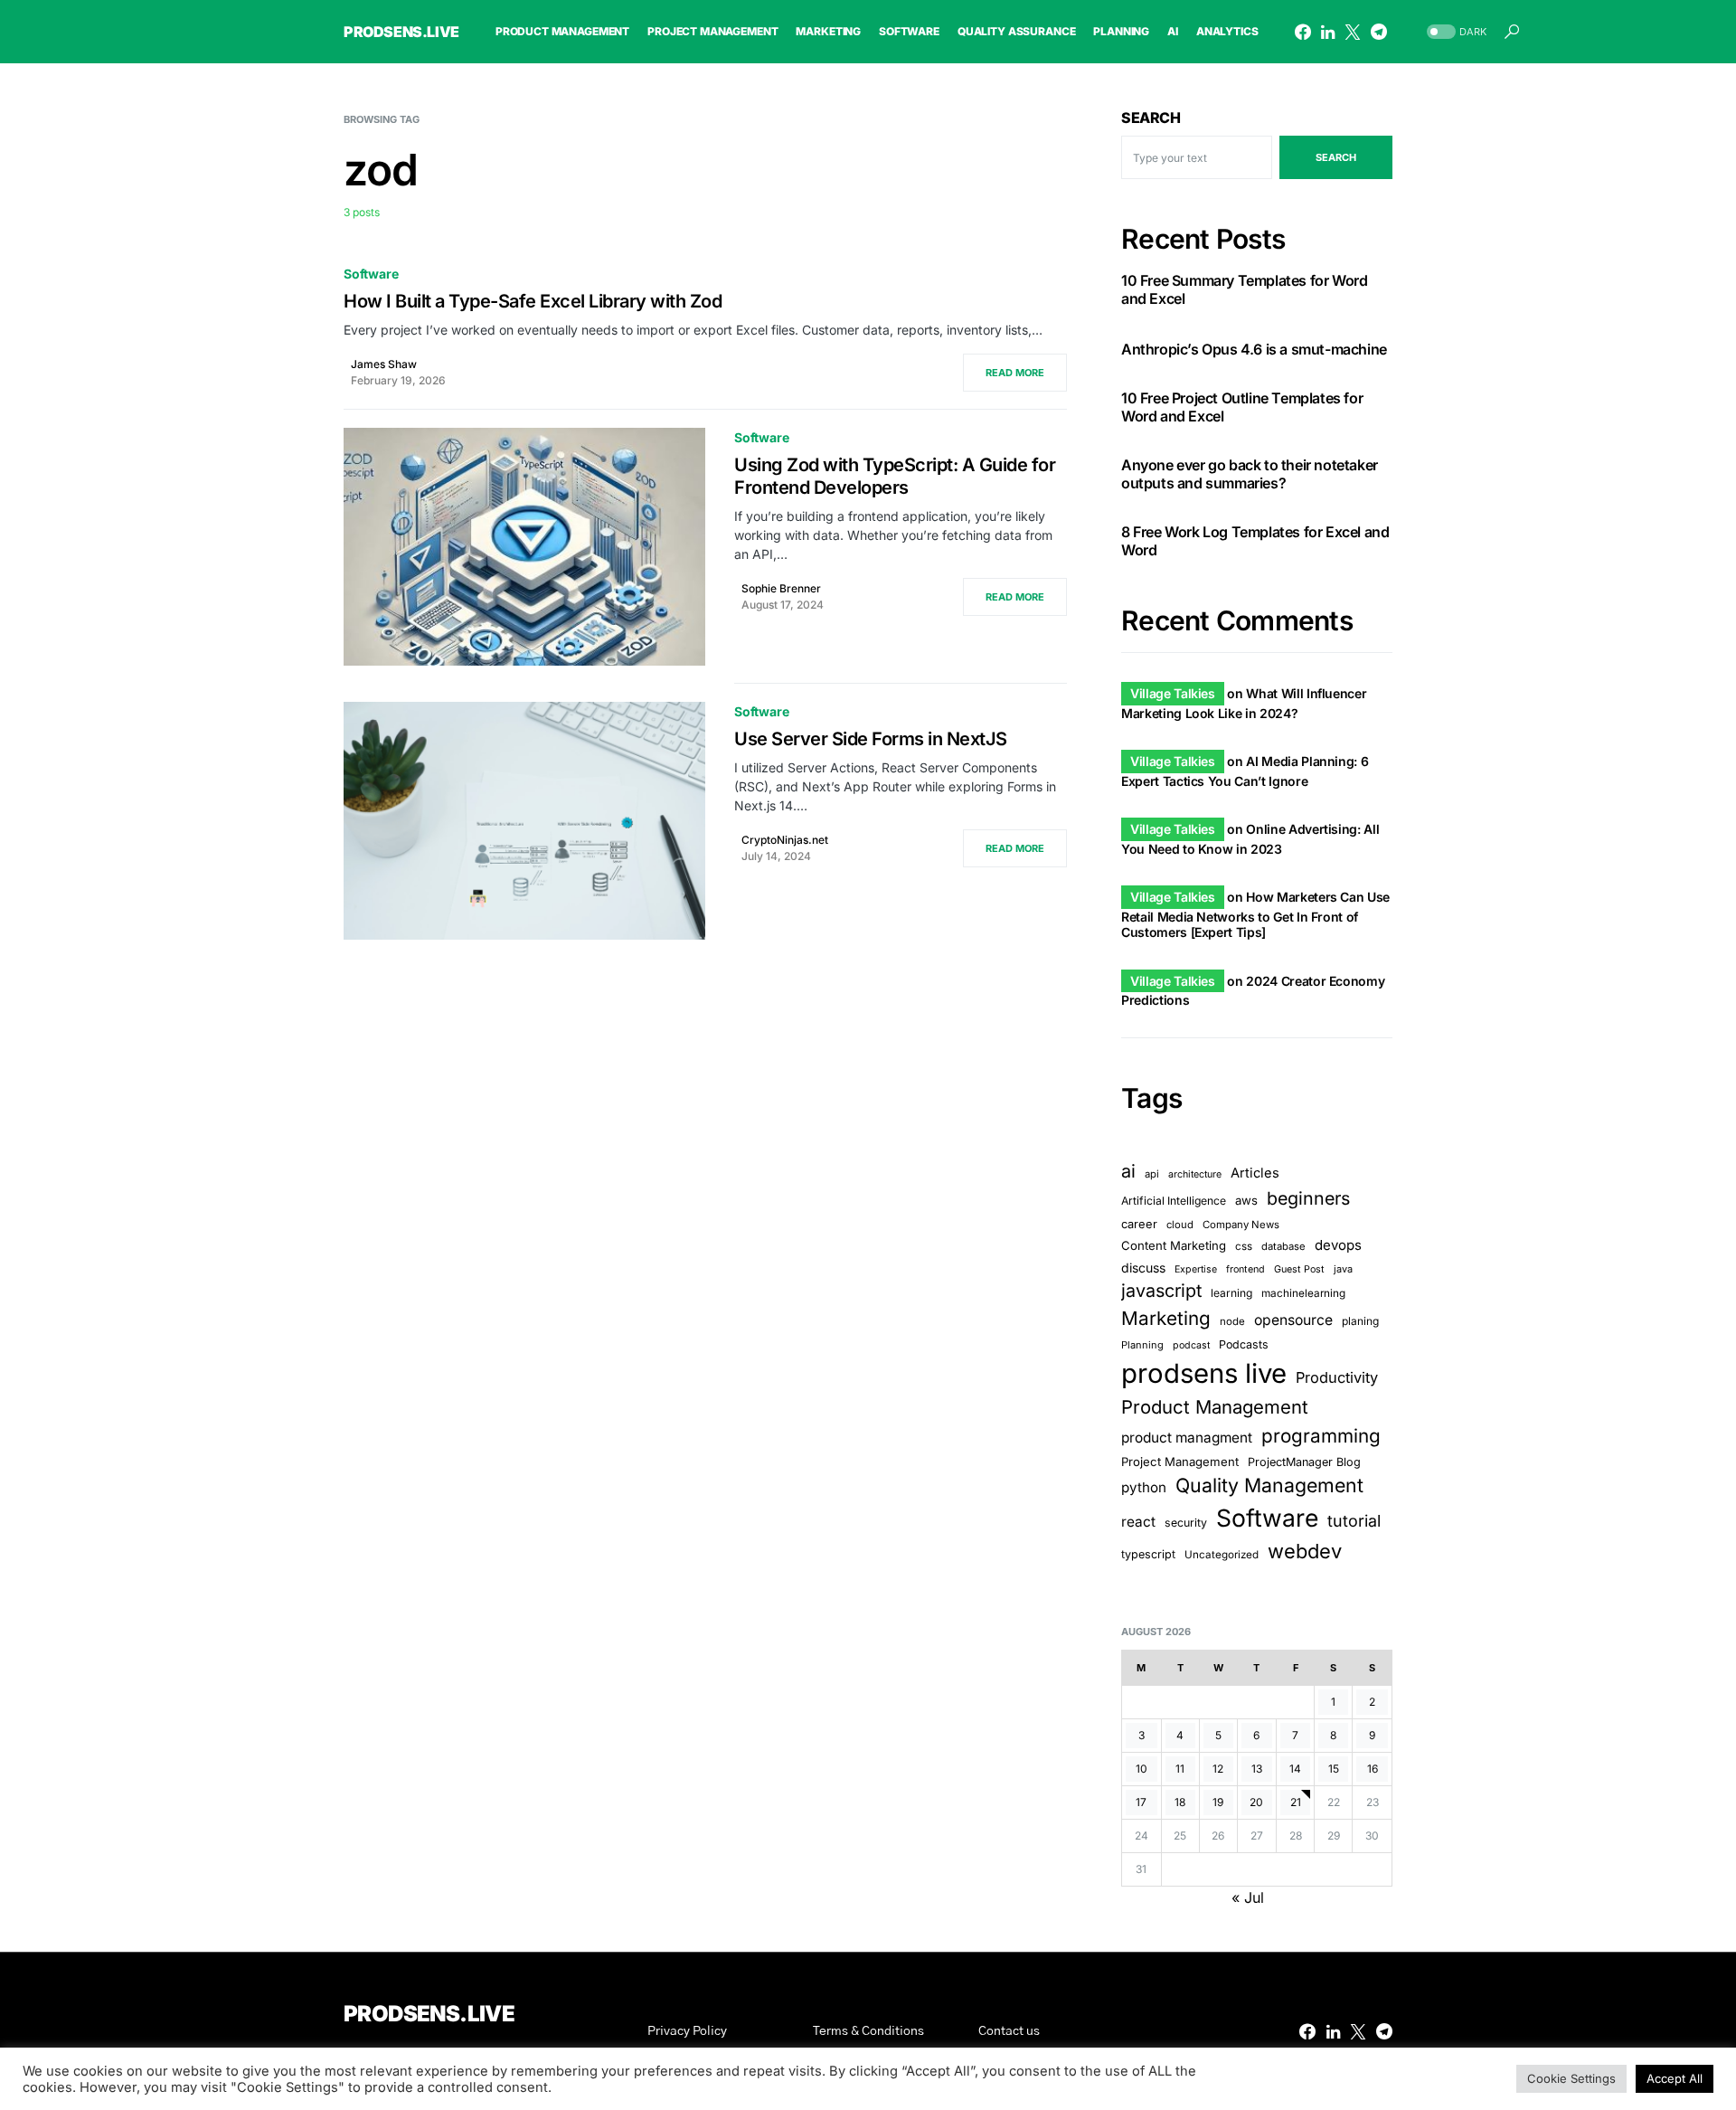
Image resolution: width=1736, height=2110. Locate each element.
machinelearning (1303, 1293)
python (1144, 1487)
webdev (1305, 1551)
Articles (1255, 1173)
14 (1295, 1769)
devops (1338, 1245)
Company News (1241, 1225)
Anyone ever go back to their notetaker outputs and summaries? (1250, 474)
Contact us (1009, 2031)
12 (1218, 1769)
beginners (1308, 1198)
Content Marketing (1174, 1245)
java (1343, 1269)
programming (1321, 1436)
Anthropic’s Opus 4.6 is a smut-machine (1254, 349)
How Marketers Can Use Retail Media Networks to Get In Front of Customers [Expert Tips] (1255, 914)
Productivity (1337, 1377)
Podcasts (1244, 1344)
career (1139, 1224)
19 (1218, 1802)
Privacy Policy (687, 2031)
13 (1257, 1769)
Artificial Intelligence (1174, 1201)
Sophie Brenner (781, 588)
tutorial (1354, 1521)
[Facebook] (1303, 32)
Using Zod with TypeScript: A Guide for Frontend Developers (895, 476)
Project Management (1180, 1462)
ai (1128, 1171)
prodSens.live (401, 32)
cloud (1180, 1225)
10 (1142, 1769)
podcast (1191, 1345)
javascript (1161, 1291)
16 (1373, 1769)
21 (1296, 1802)
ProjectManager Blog (1304, 1462)
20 (1256, 1802)
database (1283, 1246)
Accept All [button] (1675, 2078)
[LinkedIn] (1328, 32)
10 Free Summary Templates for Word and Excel (1244, 289)
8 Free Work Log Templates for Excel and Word (1255, 541)
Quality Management (1269, 1485)
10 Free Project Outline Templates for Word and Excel (1242, 407)
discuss (1143, 1268)
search (1336, 157)
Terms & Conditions (868, 2031)
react (1138, 1522)
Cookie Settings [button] (1571, 2078)
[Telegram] (1379, 32)
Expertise (1196, 1269)
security (1186, 1523)
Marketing (1166, 1318)
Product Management (1215, 1407)
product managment (1187, 1438)
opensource (1293, 1320)
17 (1141, 1802)
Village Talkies (1173, 693)
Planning (1142, 1345)
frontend (1245, 1269)
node (1232, 1321)
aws (1246, 1200)
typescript (1148, 1554)
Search (1151, 118)
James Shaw (384, 364)
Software (371, 274)
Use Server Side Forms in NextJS (871, 739)
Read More (1015, 373)
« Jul (1248, 1897)
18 (1180, 1802)
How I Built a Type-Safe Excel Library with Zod (533, 301)
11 (1180, 1769)
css (1244, 1246)
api (1152, 1174)
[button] (1455, 32)
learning (1231, 1293)
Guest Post (1299, 1269)
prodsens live (1204, 1373)
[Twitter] (1353, 32)
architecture (1195, 1174)
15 (1334, 1769)
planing (1360, 1321)
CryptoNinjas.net (785, 840)
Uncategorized (1222, 1555)
